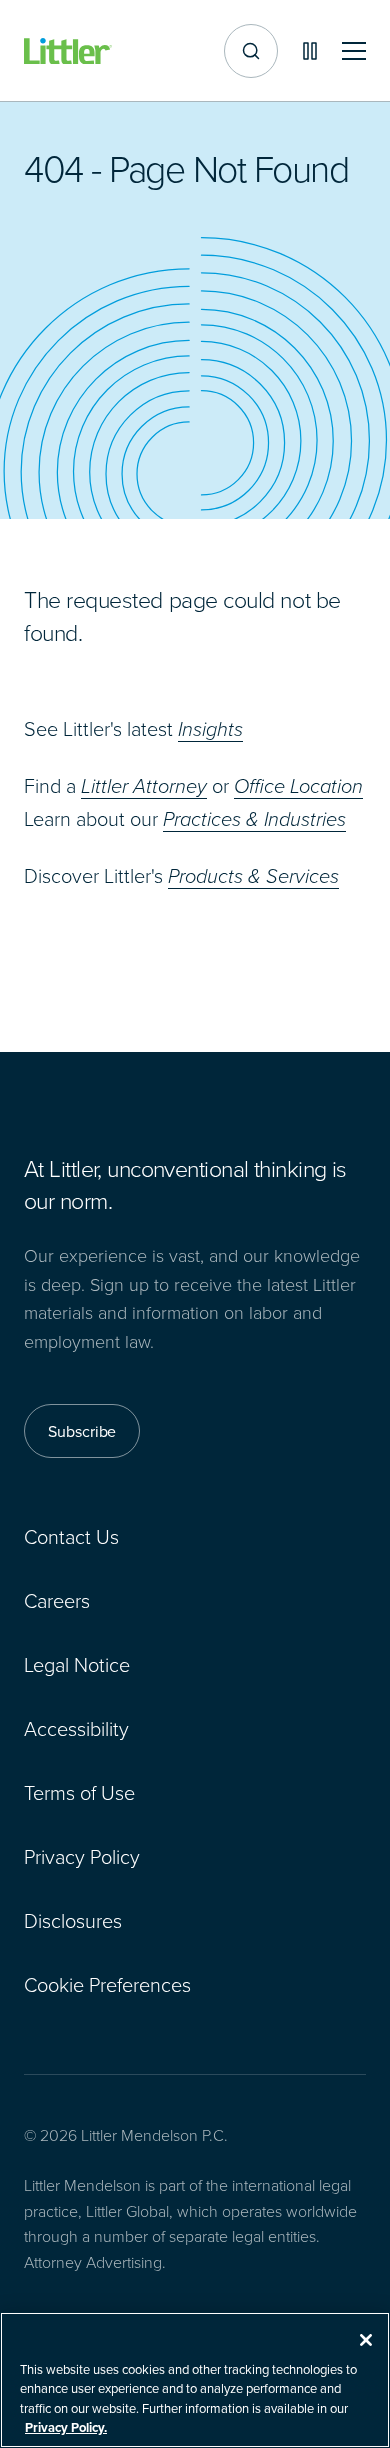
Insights (210, 729)
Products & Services (253, 876)
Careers (57, 1600)
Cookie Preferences (107, 1984)
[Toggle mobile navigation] (354, 51)
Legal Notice (77, 1664)
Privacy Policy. (66, 2427)
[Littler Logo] (68, 51)
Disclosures (73, 1920)
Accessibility (76, 1728)
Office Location (298, 786)
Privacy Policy (82, 1856)
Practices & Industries (254, 819)
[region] (195, 2380)
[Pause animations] (310, 51)
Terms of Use (79, 1792)
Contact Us (71, 1536)
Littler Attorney (144, 786)
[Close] (366, 2340)
